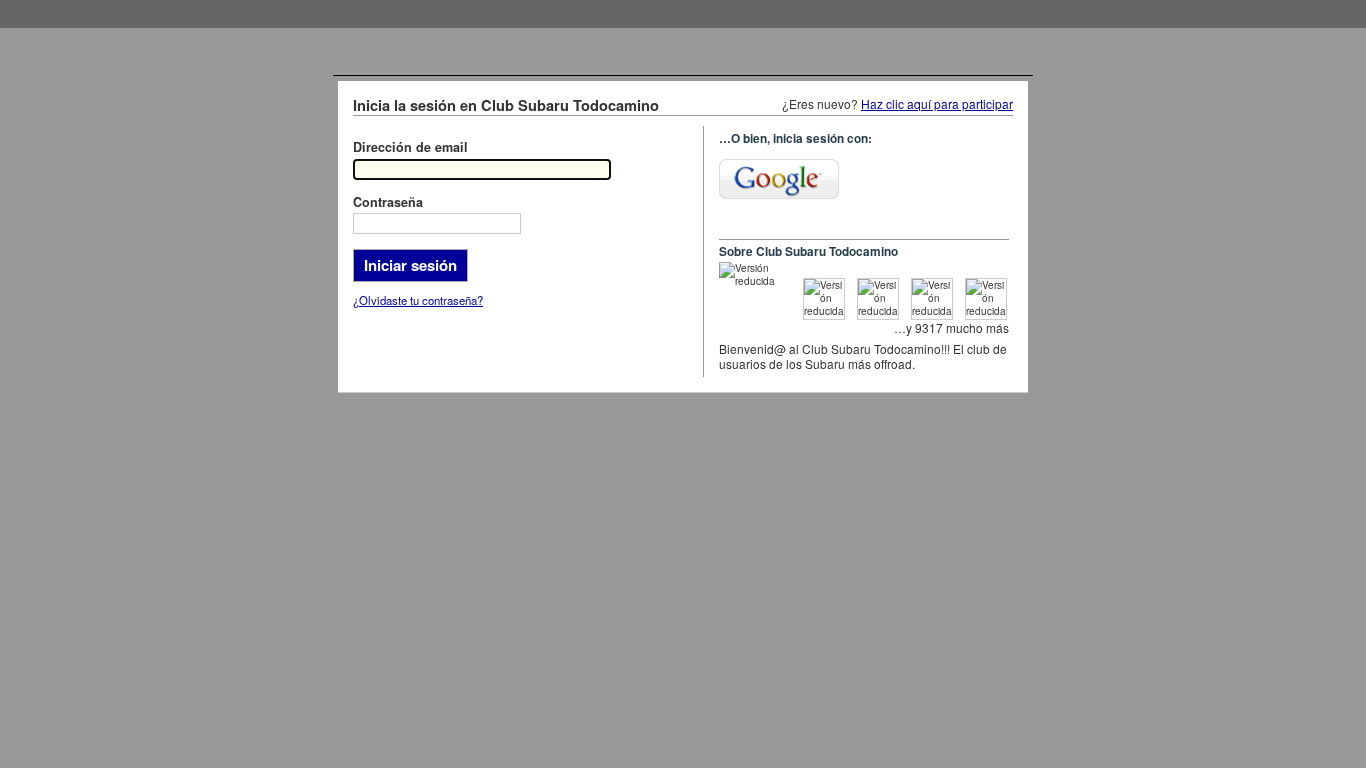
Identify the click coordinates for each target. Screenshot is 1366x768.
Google (779, 179)
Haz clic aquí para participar (937, 103)
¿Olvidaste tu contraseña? (418, 300)
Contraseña (388, 202)
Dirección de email (410, 147)
